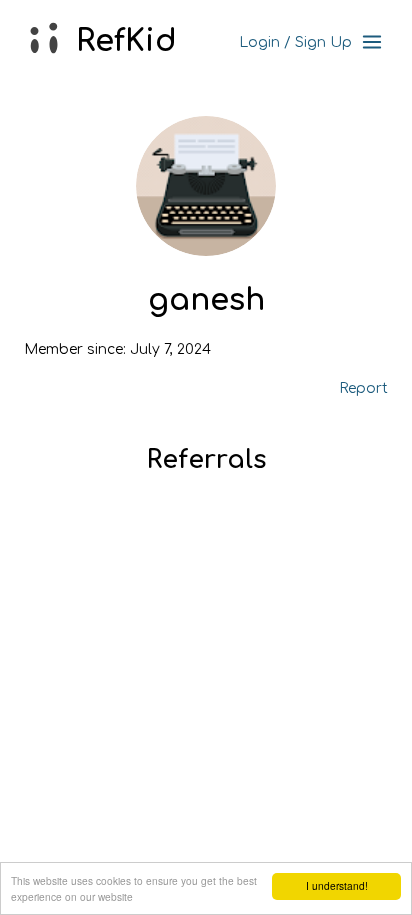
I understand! (337, 885)
